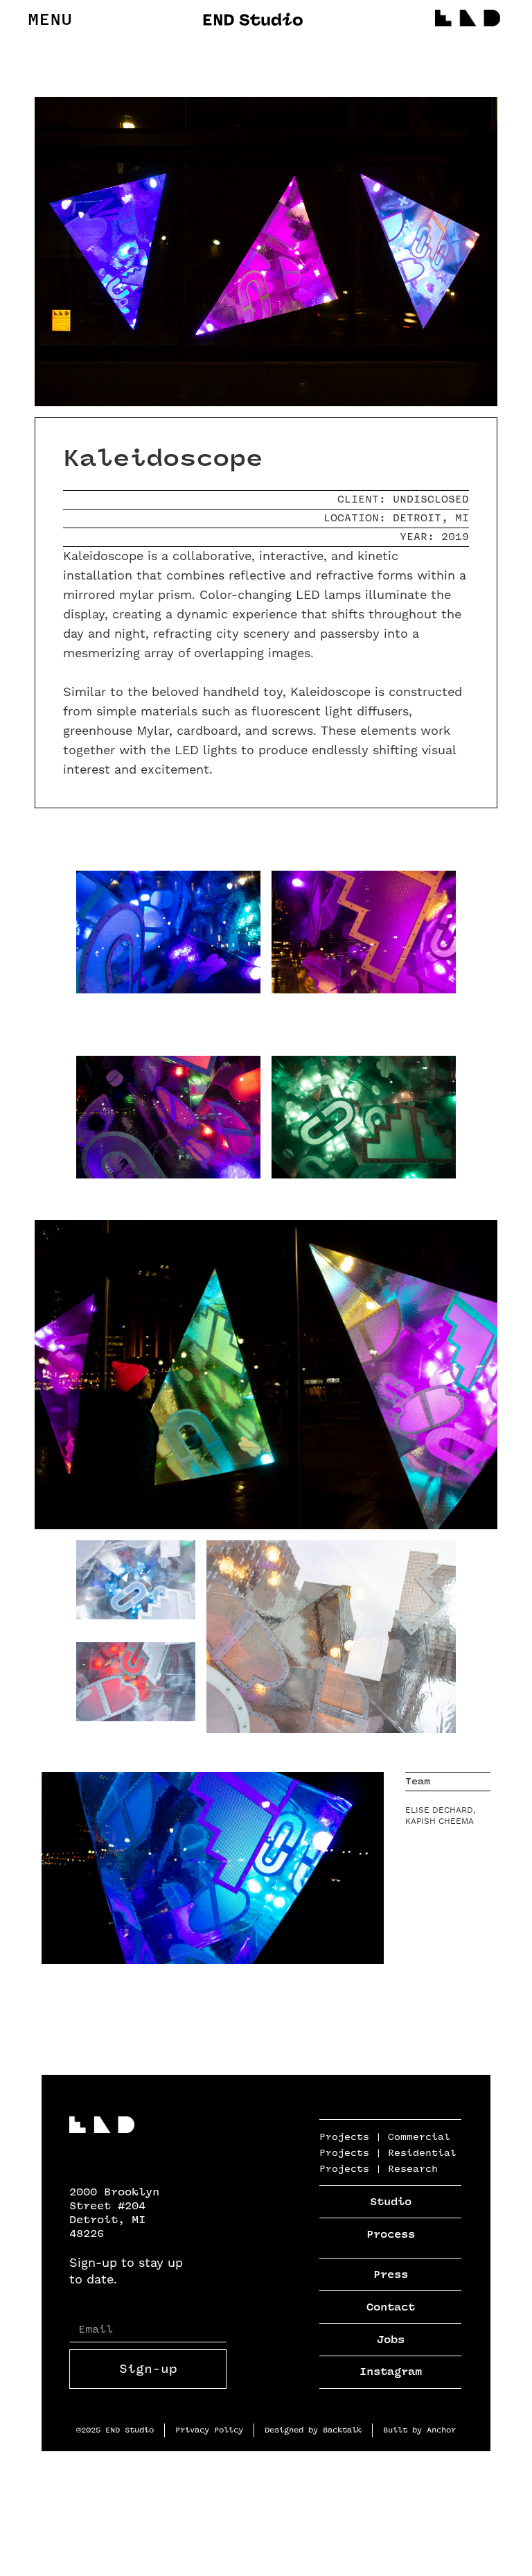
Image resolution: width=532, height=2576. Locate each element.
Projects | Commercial (385, 2137)
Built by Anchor (419, 2430)
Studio (391, 2202)
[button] (50, 20)
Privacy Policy (209, 2430)
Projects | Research (379, 2169)
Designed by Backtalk (313, 2430)
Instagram (391, 2372)
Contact (391, 2307)
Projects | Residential (388, 2153)
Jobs (391, 2340)
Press (391, 2275)
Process (391, 2235)
